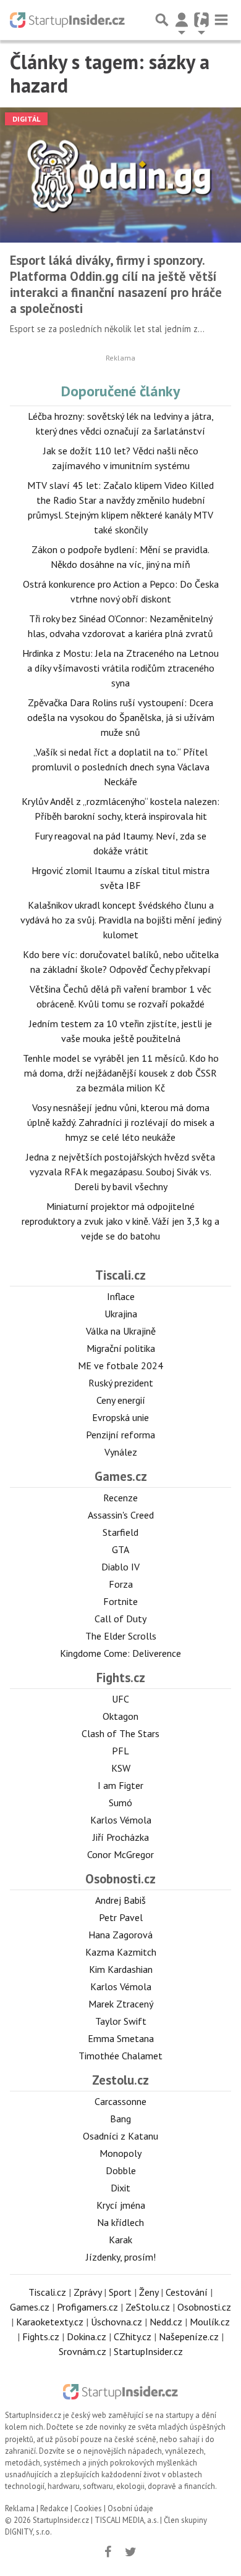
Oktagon (120, 1716)
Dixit (120, 2188)
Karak (120, 2240)
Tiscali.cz (120, 1275)
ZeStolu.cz (148, 2307)
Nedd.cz (166, 2322)
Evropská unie (120, 1417)
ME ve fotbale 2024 (120, 1365)
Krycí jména (121, 2205)
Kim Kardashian (121, 1969)
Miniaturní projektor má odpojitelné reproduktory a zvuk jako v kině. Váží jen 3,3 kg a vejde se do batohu (120, 1221)
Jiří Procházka (121, 1837)
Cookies (88, 2508)
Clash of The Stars (120, 1733)
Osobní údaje (130, 2508)
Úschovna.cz (116, 2322)
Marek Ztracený (121, 2004)
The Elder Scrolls (121, 1636)
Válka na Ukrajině (121, 1331)
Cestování (187, 2292)
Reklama (20, 2508)
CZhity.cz (133, 2336)
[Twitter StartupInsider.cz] (131, 2552)
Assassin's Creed (121, 1515)
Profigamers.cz (87, 2307)
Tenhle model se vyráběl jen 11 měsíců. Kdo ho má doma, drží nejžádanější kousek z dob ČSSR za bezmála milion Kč (121, 1073)
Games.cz (121, 1476)
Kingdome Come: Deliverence (120, 1653)
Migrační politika (121, 1348)
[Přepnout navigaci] (182, 20)
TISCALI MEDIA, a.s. (126, 2520)
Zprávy (87, 2292)
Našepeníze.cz (189, 2336)
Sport (120, 2292)
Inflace (121, 1296)
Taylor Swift (121, 2021)
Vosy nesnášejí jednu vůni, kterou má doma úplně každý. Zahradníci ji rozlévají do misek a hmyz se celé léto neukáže (121, 1122)
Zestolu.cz (120, 2080)
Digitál (26, 119)
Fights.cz (121, 1678)
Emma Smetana (121, 2038)
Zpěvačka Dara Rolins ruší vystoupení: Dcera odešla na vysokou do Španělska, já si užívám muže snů (121, 717)
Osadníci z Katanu (120, 2136)
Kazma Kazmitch (121, 1952)
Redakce (54, 2508)
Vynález (121, 1452)
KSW (121, 1768)
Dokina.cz (87, 2336)
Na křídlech (120, 2222)
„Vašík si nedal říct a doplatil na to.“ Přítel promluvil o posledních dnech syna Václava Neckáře (121, 767)
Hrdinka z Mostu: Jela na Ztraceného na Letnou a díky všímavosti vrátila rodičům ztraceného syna (120, 668)
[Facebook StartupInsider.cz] (108, 2552)
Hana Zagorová (120, 1935)
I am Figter (120, 1785)
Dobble (121, 2170)
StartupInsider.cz (148, 2351)
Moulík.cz (210, 2322)
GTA (120, 1549)
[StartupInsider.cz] (67, 20)
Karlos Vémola (121, 1820)
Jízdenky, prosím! (121, 2257)
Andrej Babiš (120, 1900)
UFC (120, 1699)
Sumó (120, 1803)
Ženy (149, 2292)
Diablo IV (120, 1567)
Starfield (120, 1532)
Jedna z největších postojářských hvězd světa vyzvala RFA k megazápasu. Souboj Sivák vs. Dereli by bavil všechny (120, 1172)
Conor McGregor (120, 1854)
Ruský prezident (121, 1383)
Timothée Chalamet (120, 2056)
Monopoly (120, 2153)
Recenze (120, 1498)
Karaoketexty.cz (50, 2322)
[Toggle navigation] (221, 20)
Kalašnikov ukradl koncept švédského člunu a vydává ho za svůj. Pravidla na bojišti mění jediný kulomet (121, 920)
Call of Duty (120, 1619)
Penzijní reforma (120, 1435)
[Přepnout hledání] (162, 20)
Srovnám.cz (82, 2351)
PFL (120, 1751)
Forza (121, 1584)
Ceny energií (121, 1400)
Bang (120, 2119)
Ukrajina (121, 1314)
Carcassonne (120, 2101)
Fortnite (120, 1601)
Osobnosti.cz (120, 1879)
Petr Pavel (121, 1917)
